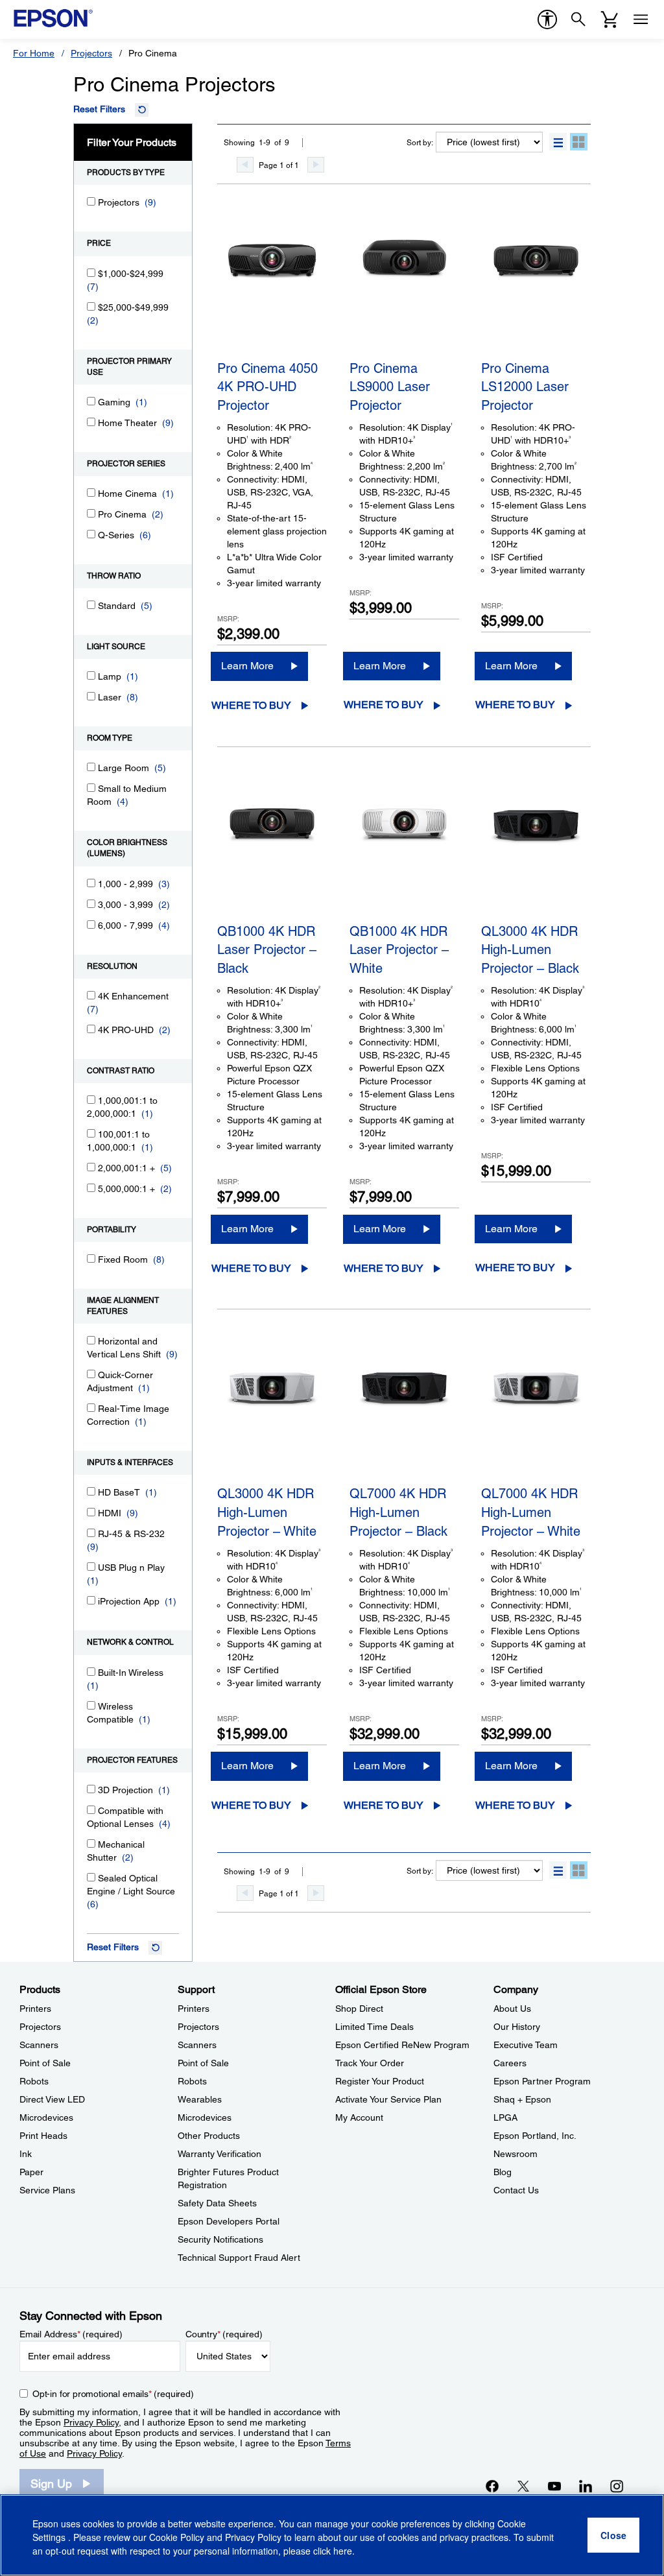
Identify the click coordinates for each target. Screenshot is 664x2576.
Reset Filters (99, 109)
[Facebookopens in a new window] (492, 2486)
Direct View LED (52, 2099)
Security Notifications (220, 2239)
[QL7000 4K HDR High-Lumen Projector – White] (536, 1413)
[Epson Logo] (53, 18)
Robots (34, 2081)
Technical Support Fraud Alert (239, 2258)
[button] (558, 142)
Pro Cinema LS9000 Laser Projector (390, 387)
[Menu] (641, 19)
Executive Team (526, 2045)
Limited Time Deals (374, 2027)
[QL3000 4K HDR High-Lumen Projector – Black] (536, 851)
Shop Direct (359, 2009)
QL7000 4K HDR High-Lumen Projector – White (531, 1512)
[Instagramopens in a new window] (617, 2486)
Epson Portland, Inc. (535, 2136)
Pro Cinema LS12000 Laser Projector (525, 387)
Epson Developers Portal (229, 2221)
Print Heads (43, 2136)
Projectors (91, 53)
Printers (35, 2009)
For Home (34, 53)
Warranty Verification (219, 2154)
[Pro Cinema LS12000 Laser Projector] (536, 288)
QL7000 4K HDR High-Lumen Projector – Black (398, 1512)
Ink (26, 2154)
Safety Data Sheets (217, 2203)
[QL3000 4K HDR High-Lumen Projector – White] (272, 1413)
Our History (517, 2027)
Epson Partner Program (542, 2081)
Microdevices (46, 2117)
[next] (316, 165)
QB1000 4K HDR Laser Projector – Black (267, 950)
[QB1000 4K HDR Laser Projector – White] (404, 851)
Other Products (209, 2136)
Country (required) (224, 2334)
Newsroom (516, 2154)
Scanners (39, 2045)
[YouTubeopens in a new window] (554, 2486)
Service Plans (47, 2190)
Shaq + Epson (522, 2099)
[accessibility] (547, 19)
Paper (31, 2172)
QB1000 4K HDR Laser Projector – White (399, 950)
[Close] (613, 2535)
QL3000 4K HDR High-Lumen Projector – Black (530, 950)
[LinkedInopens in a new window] (586, 2486)
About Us (512, 2009)
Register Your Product (380, 2081)
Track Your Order (370, 2063)
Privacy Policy (91, 2422)
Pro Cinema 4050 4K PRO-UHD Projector (267, 387)
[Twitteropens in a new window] (523, 2486)
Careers (510, 2063)
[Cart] (610, 19)
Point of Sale (45, 2063)
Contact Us (516, 2190)
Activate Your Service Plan (388, 2099)
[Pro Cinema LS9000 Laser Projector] (404, 288)
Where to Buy (251, 705)
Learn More (247, 666)
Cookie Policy (177, 2537)
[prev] (245, 165)
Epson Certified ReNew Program (402, 2045)
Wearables (200, 2099)
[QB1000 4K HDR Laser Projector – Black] (272, 851)
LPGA (505, 2117)
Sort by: (420, 143)
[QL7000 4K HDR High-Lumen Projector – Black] (404, 1413)
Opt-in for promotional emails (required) (113, 2394)
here (343, 2551)
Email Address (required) (71, 2334)
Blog (503, 2172)
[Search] (578, 19)
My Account (359, 2117)
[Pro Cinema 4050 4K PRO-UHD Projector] (272, 288)
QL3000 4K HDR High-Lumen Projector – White (267, 1512)
